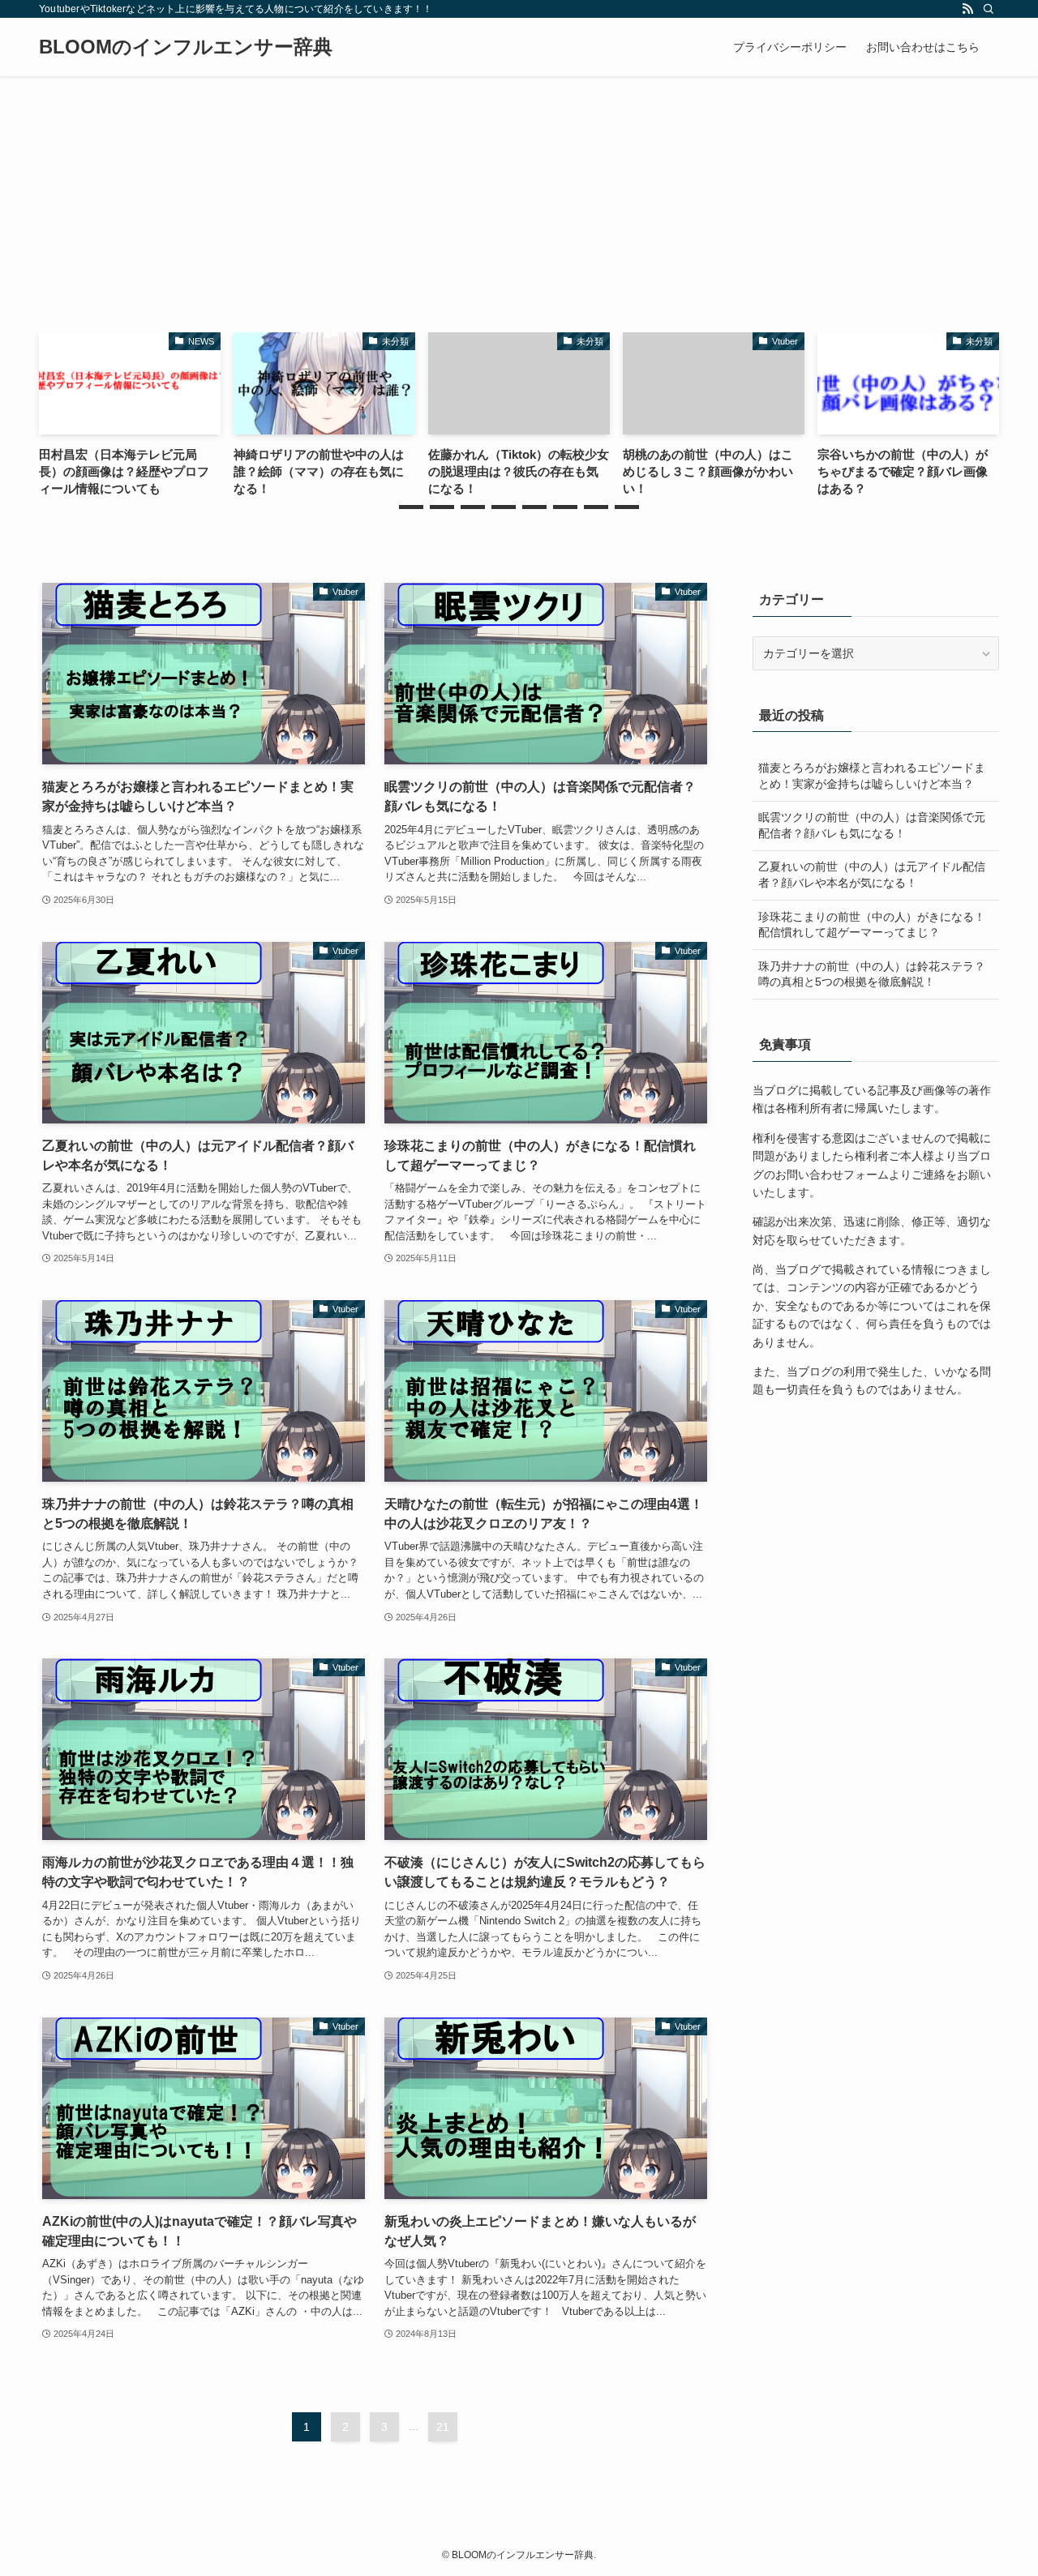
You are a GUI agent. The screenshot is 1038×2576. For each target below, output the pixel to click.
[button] (411, 507)
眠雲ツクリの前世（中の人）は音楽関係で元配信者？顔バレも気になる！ (872, 825)
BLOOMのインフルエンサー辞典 (186, 47)
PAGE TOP (998, 2485)
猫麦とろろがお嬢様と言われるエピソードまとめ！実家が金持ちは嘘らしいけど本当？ (872, 776)
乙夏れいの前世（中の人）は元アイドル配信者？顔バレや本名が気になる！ (872, 875)
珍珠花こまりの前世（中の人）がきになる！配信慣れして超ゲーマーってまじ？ (872, 925)
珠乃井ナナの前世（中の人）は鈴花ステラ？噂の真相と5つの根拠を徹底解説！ (872, 974)
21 (443, 2427)
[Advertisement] (519, 198)
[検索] (989, 9)
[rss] (967, 9)
